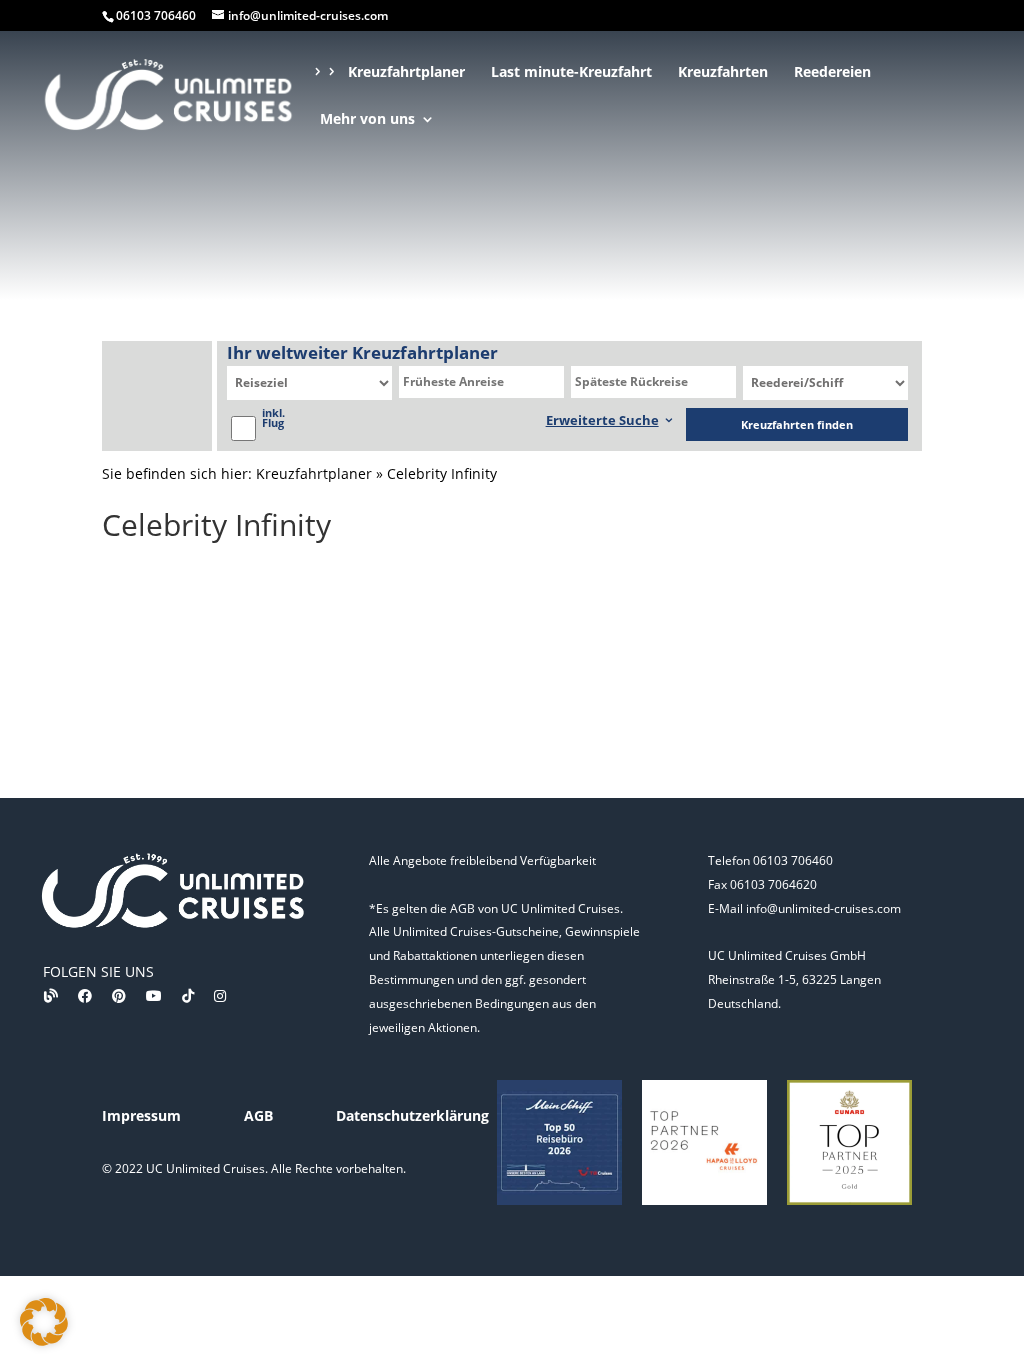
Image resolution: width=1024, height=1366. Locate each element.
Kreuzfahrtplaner (406, 72)
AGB (258, 1115)
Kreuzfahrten (723, 73)
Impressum (141, 1115)
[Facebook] (85, 995)
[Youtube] (154, 995)
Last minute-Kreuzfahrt (571, 73)
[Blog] (51, 995)
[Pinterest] (119, 995)
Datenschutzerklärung (412, 1115)
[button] (44, 1322)
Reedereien (832, 73)
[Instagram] (220, 995)
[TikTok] (188, 995)
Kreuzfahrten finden (797, 424)
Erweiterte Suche (602, 420)
